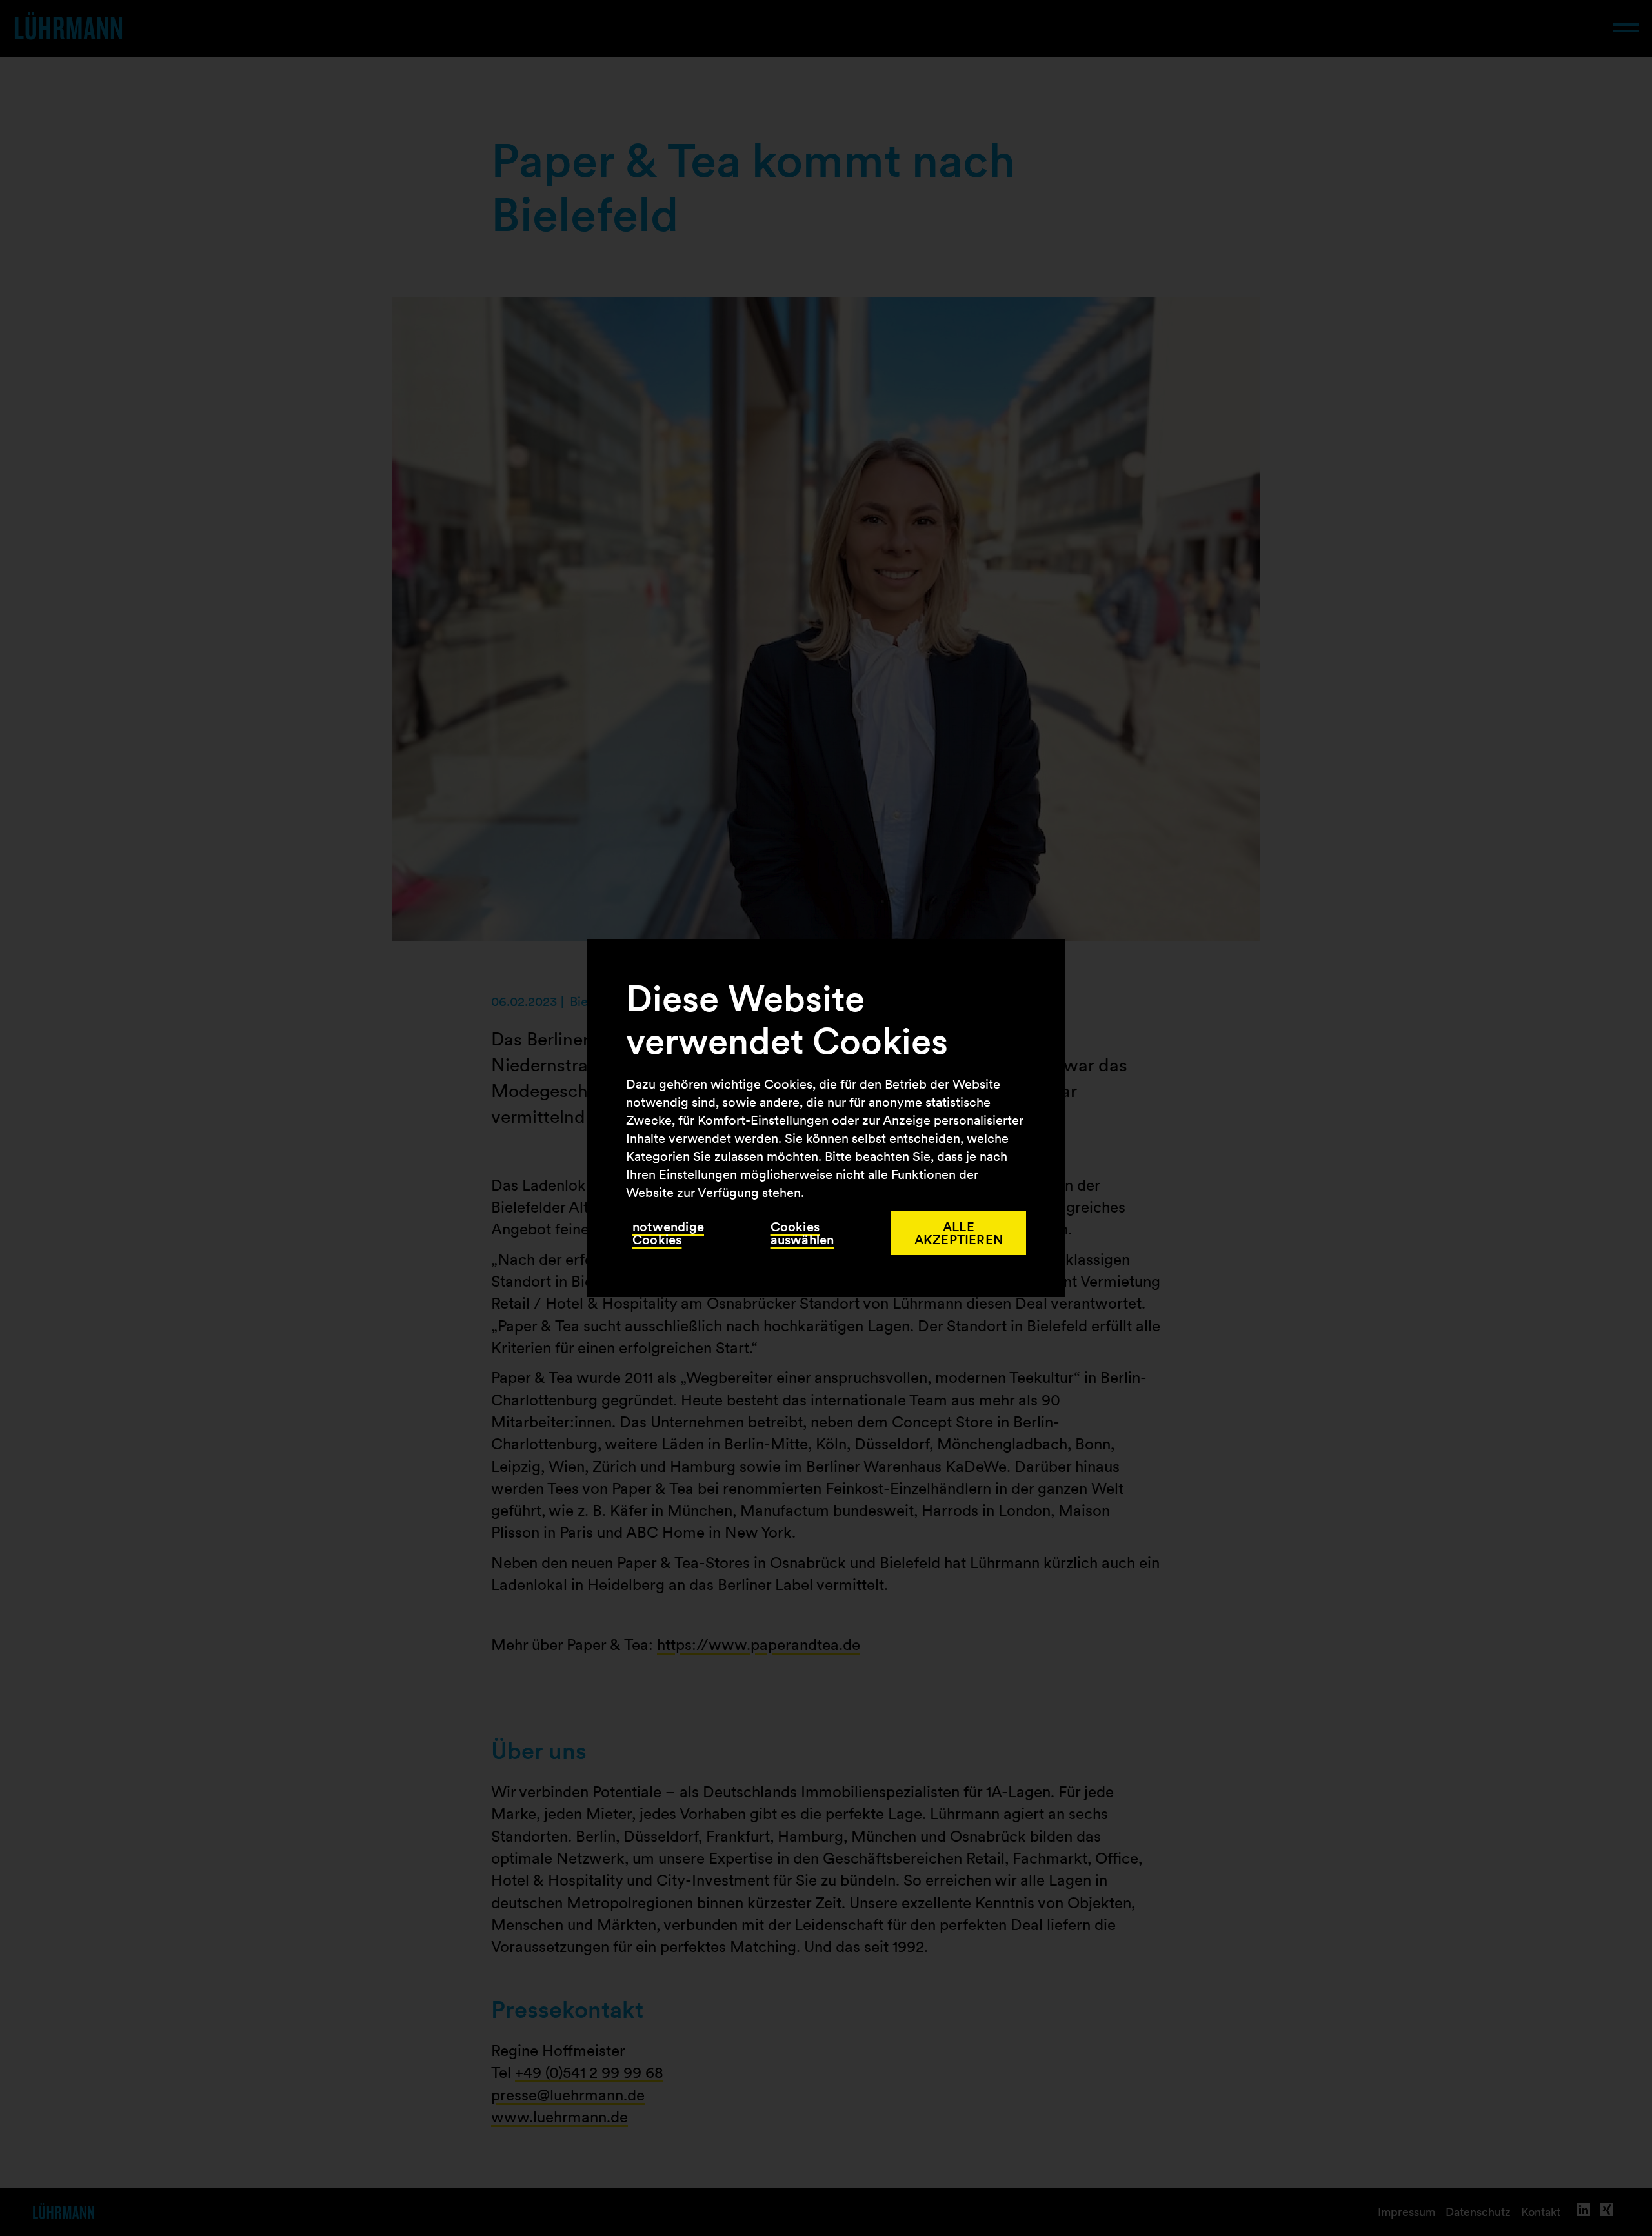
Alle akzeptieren (959, 1233)
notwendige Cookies (668, 1233)
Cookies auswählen (802, 1233)
